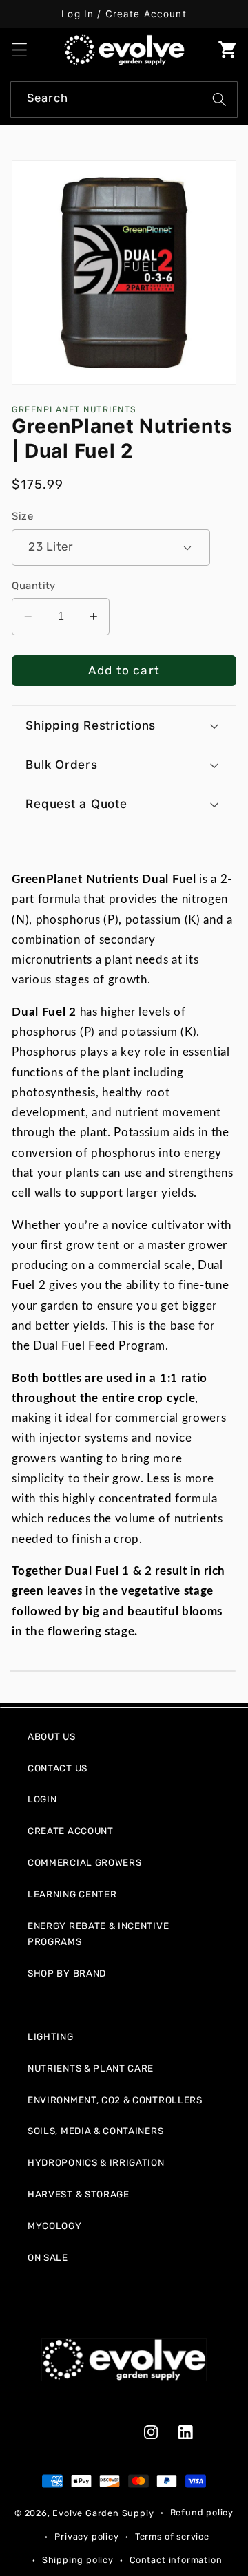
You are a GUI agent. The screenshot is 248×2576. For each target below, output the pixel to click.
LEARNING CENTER (72, 1894)
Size (22, 516)
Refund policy (202, 2512)
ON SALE (48, 2257)
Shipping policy (78, 2560)
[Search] (219, 99)
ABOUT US (52, 1736)
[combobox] (124, 100)
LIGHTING (51, 2036)
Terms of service (172, 2536)
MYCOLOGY (55, 2226)
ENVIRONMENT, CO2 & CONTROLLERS (115, 2100)
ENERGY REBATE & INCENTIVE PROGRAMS (98, 1934)
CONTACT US (58, 1768)
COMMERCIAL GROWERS (84, 1862)
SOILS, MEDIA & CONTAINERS (95, 2131)
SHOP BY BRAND (67, 1973)
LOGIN (42, 1799)
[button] (20, 50)
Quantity (34, 586)
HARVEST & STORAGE (79, 2194)
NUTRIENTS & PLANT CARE (91, 2068)
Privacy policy (86, 2536)
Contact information (176, 2560)
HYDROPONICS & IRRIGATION (96, 2162)
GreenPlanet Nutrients (74, 409)
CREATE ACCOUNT (71, 1831)
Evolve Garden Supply (103, 2512)
